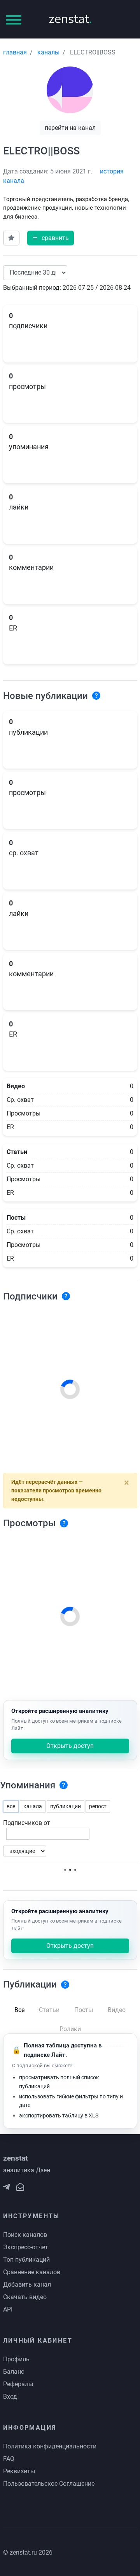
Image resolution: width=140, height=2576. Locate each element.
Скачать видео (25, 2297)
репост (98, 1806)
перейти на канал (70, 128)
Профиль (16, 2359)
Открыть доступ (70, 1746)
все (11, 1806)
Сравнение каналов (32, 2272)
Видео (117, 2010)
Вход (10, 2397)
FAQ (9, 2459)
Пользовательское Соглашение (49, 2484)
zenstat (70, 19)
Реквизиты (19, 2471)
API (8, 2309)
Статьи (49, 2010)
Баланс (14, 2372)
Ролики (70, 2029)
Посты (84, 2010)
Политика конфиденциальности (50, 2446)
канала (33, 1806)
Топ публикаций (26, 2260)
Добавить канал (27, 2284)
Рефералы (18, 2384)
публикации (66, 1806)
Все (19, 2010)
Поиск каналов (25, 2235)
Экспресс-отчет (26, 2247)
